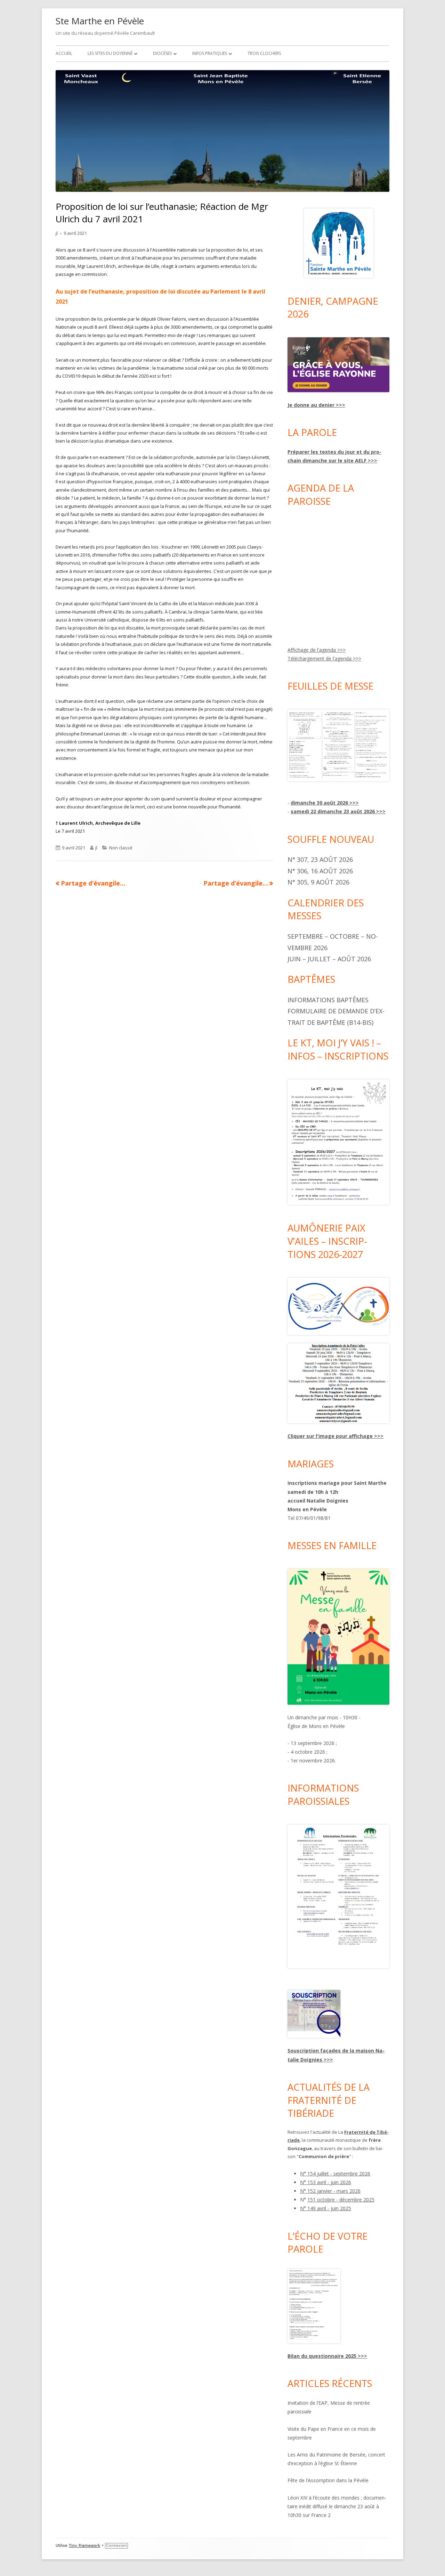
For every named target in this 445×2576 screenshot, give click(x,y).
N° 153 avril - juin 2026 (326, 2182)
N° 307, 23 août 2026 (320, 859)
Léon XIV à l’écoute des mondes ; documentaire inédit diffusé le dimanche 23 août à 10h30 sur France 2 (337, 2506)
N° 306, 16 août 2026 (320, 871)
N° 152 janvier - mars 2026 (330, 2191)
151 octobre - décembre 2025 (341, 2200)
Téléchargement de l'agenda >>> (324, 659)
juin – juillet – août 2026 (329, 959)
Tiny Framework (84, 2546)
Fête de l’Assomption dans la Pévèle (328, 2480)
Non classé (121, 848)
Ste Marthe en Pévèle (100, 21)
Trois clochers (264, 53)
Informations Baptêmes (328, 1000)
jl (57, 233)
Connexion (116, 2546)
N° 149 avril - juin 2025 (326, 2208)
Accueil (64, 53)
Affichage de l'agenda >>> (317, 650)
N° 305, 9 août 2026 (318, 882)
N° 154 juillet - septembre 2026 (335, 2174)
